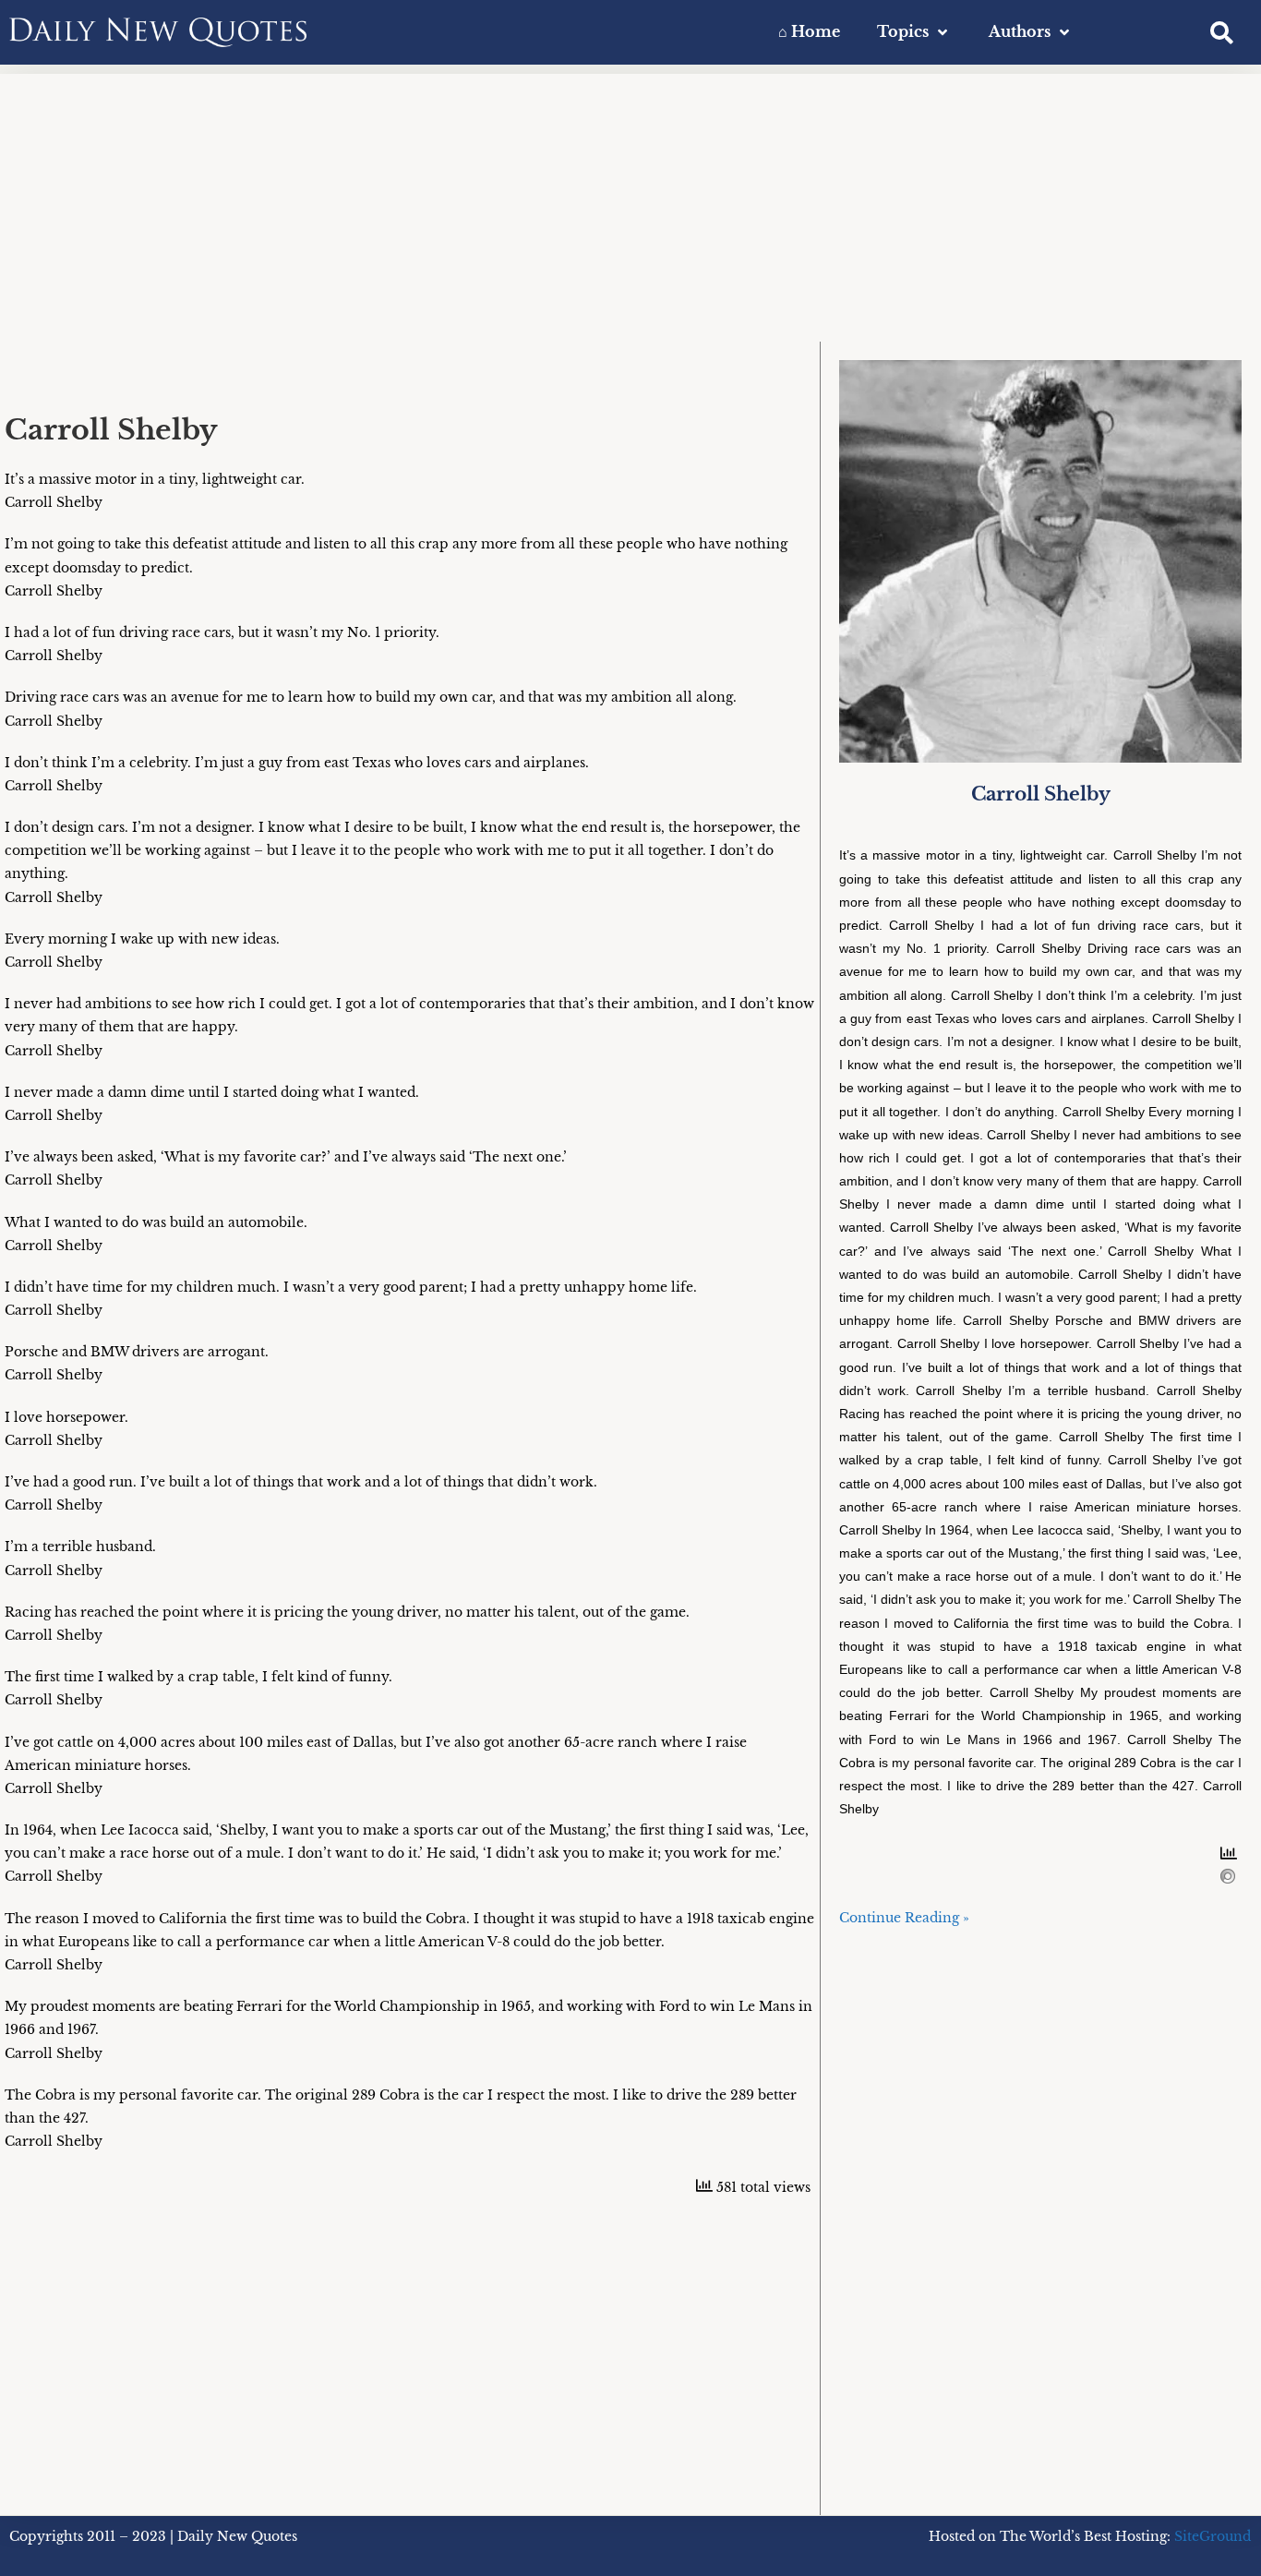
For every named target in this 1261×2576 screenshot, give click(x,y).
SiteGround (1213, 2536)
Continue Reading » (904, 1918)
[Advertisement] (630, 203)
